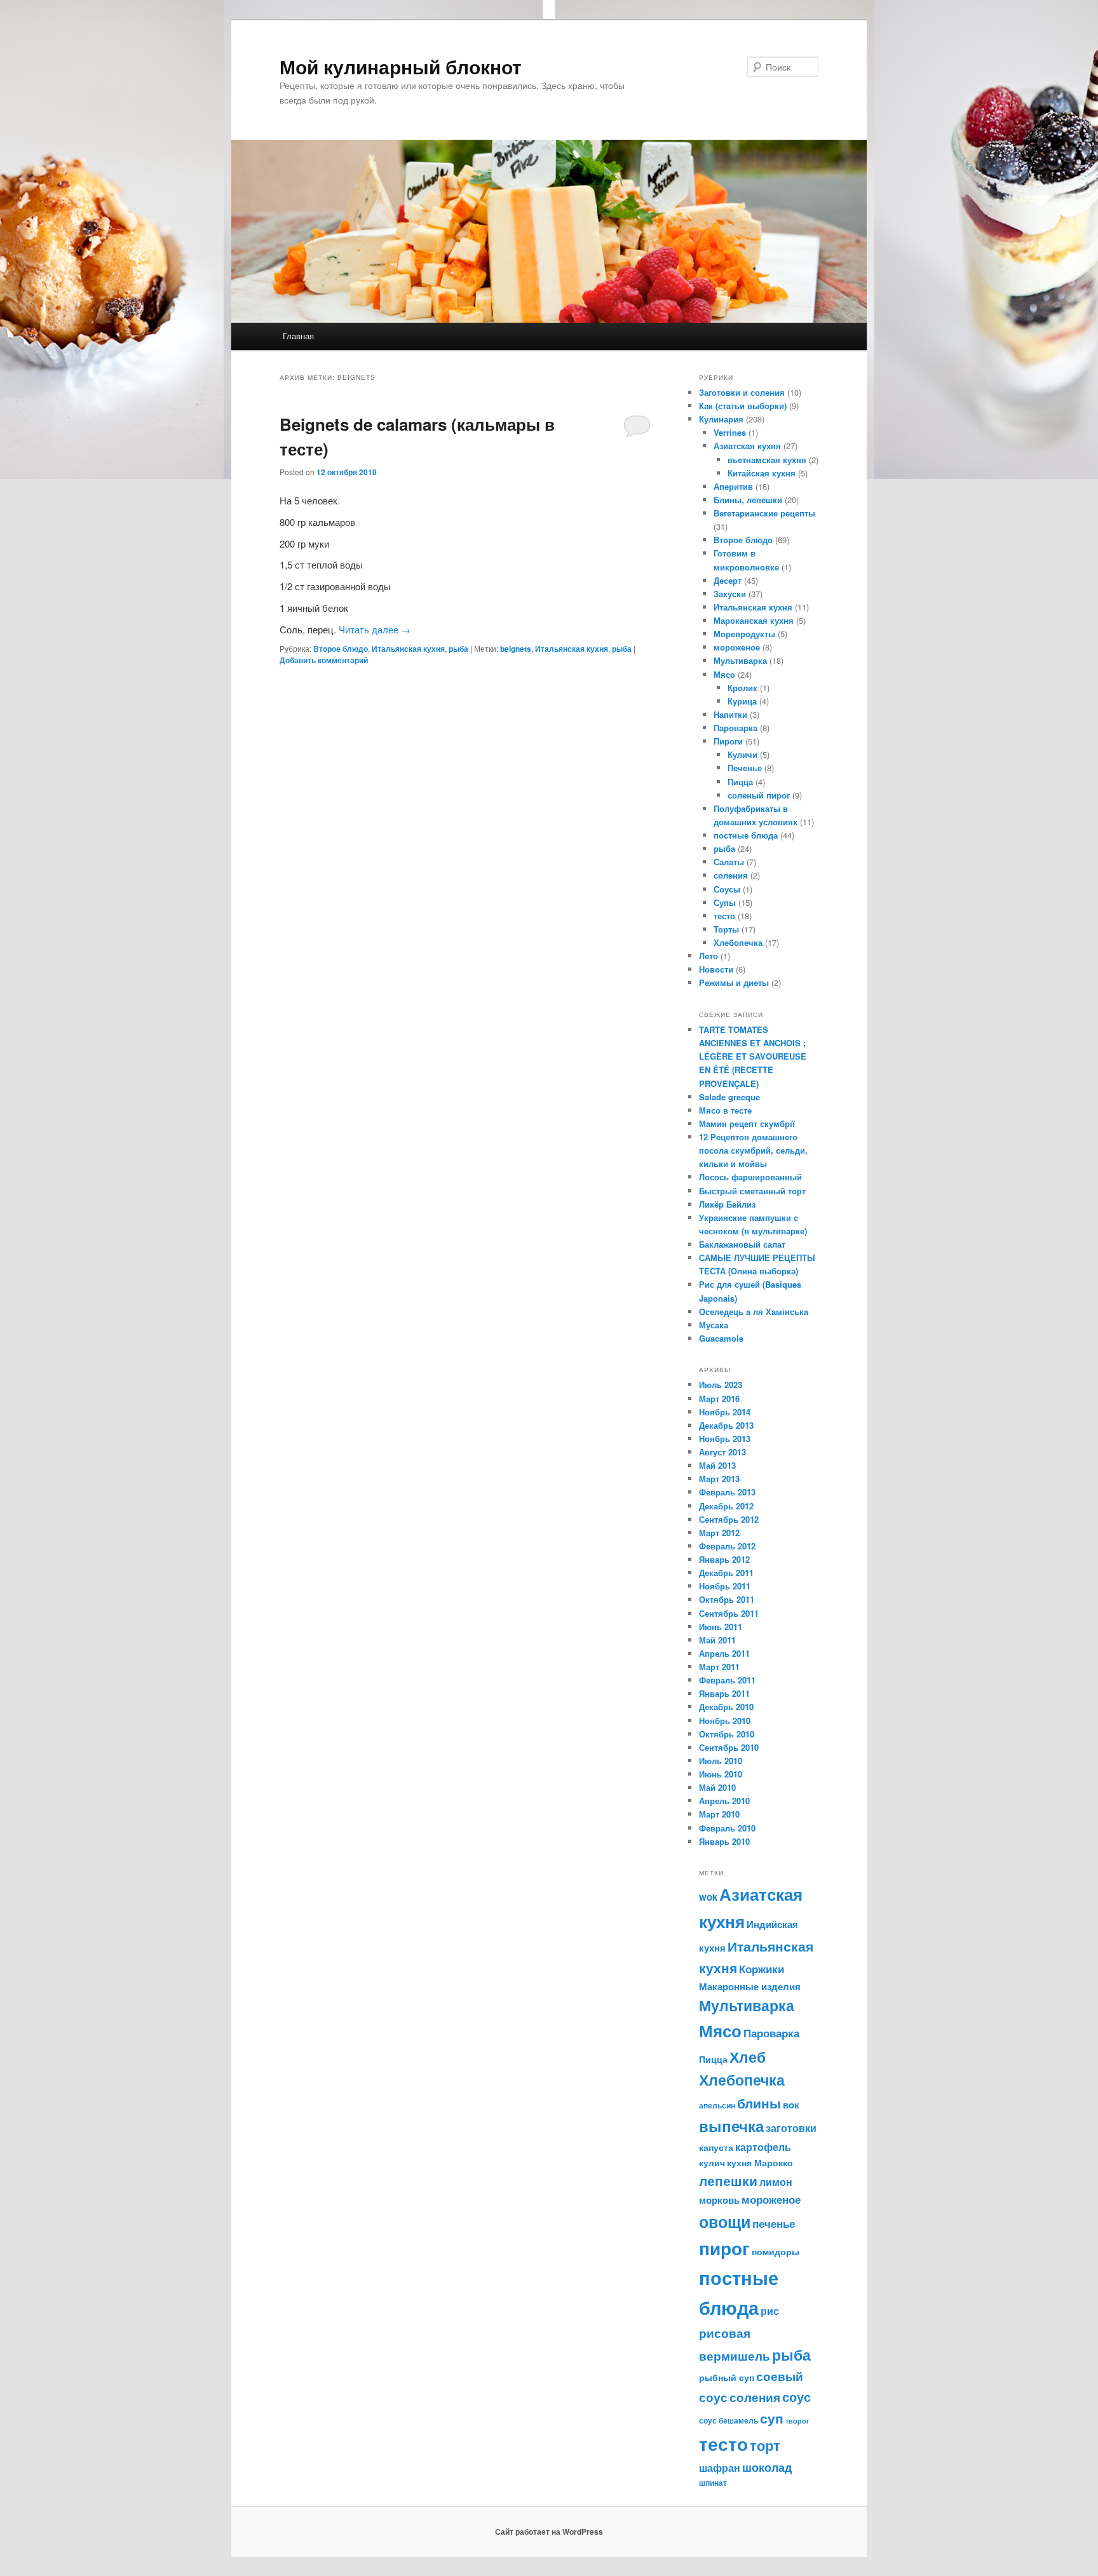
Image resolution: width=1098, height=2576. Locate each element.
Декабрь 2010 (726, 1707)
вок (791, 2105)
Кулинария (721, 419)
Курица (742, 701)
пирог (724, 2248)
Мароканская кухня (754, 620)
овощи (725, 2222)
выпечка (731, 2126)
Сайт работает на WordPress (549, 2532)
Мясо (724, 674)
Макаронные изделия (750, 1986)
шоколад (767, 2467)
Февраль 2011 (727, 1680)
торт (765, 2445)
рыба (458, 649)
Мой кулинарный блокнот (401, 66)
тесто (724, 916)
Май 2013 (717, 1465)
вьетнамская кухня (767, 460)
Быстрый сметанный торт (752, 1191)
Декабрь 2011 (726, 1573)
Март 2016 (719, 1399)
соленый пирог (759, 795)
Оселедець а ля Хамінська (754, 1312)
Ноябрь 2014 (725, 1412)
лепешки (728, 2181)
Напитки (730, 714)
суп (772, 2418)
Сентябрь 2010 (729, 1747)
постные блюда (746, 835)
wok (708, 1897)
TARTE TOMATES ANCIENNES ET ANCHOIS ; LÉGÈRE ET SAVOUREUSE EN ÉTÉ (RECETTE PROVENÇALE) (753, 1056)
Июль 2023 (721, 1385)
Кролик (742, 688)
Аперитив (733, 486)
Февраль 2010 (727, 1828)
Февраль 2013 (727, 1492)
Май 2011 (717, 1640)
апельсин (717, 2105)
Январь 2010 (724, 1841)
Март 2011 (719, 1667)
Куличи (742, 754)
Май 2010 (717, 1787)
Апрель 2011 (724, 1653)
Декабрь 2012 (726, 1506)
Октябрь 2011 (727, 1599)
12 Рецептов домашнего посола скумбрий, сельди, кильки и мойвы (753, 1150)
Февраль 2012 (727, 1546)
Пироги (728, 741)
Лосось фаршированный (750, 1177)
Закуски (730, 594)
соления (731, 875)
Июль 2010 (721, 1761)
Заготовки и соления (742, 392)
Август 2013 (722, 1452)
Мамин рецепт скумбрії (747, 1123)
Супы (725, 902)
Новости (716, 969)
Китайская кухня (762, 473)
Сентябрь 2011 (729, 1613)
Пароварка (735, 728)
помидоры (776, 2251)
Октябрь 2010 (727, 1734)
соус (796, 2397)
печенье (774, 2223)
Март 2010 (719, 1814)
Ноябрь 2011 (725, 1586)
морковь (719, 2200)
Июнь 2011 (721, 1627)
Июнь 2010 (721, 1774)
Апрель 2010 (724, 1801)
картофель (763, 2147)
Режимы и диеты (734, 982)
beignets (516, 649)
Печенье (745, 768)
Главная (298, 336)
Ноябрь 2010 (725, 1721)
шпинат (713, 2483)
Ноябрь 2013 (725, 1439)
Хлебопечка (738, 942)
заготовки (791, 2128)
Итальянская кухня (408, 649)
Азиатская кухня (747, 446)
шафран (720, 2468)
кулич (712, 2162)
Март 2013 (719, 1479)
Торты (726, 929)
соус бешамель (729, 2420)
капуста (716, 2147)
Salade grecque (731, 1097)
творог (797, 2421)
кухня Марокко (760, 2162)
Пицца (740, 782)
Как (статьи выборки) (743, 406)
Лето (708, 956)
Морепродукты (744, 634)
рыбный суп (727, 2377)
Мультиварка (740, 660)
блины (759, 2103)
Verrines (730, 432)
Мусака (714, 1325)
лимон (776, 2182)
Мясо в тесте (725, 1110)
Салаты (729, 862)
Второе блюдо (341, 649)
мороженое (737, 647)
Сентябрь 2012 (729, 1519)
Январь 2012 (724, 1559)
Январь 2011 (724, 1693)
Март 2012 (719, 1533)
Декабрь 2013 (726, 1425)
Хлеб (748, 2057)
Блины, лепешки (748, 500)
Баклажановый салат (742, 1244)
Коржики (762, 1969)
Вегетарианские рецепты (764, 513)
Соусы (727, 889)
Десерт (728, 580)
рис (770, 2311)
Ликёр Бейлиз (727, 1204)
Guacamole (721, 1338)
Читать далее (375, 629)
